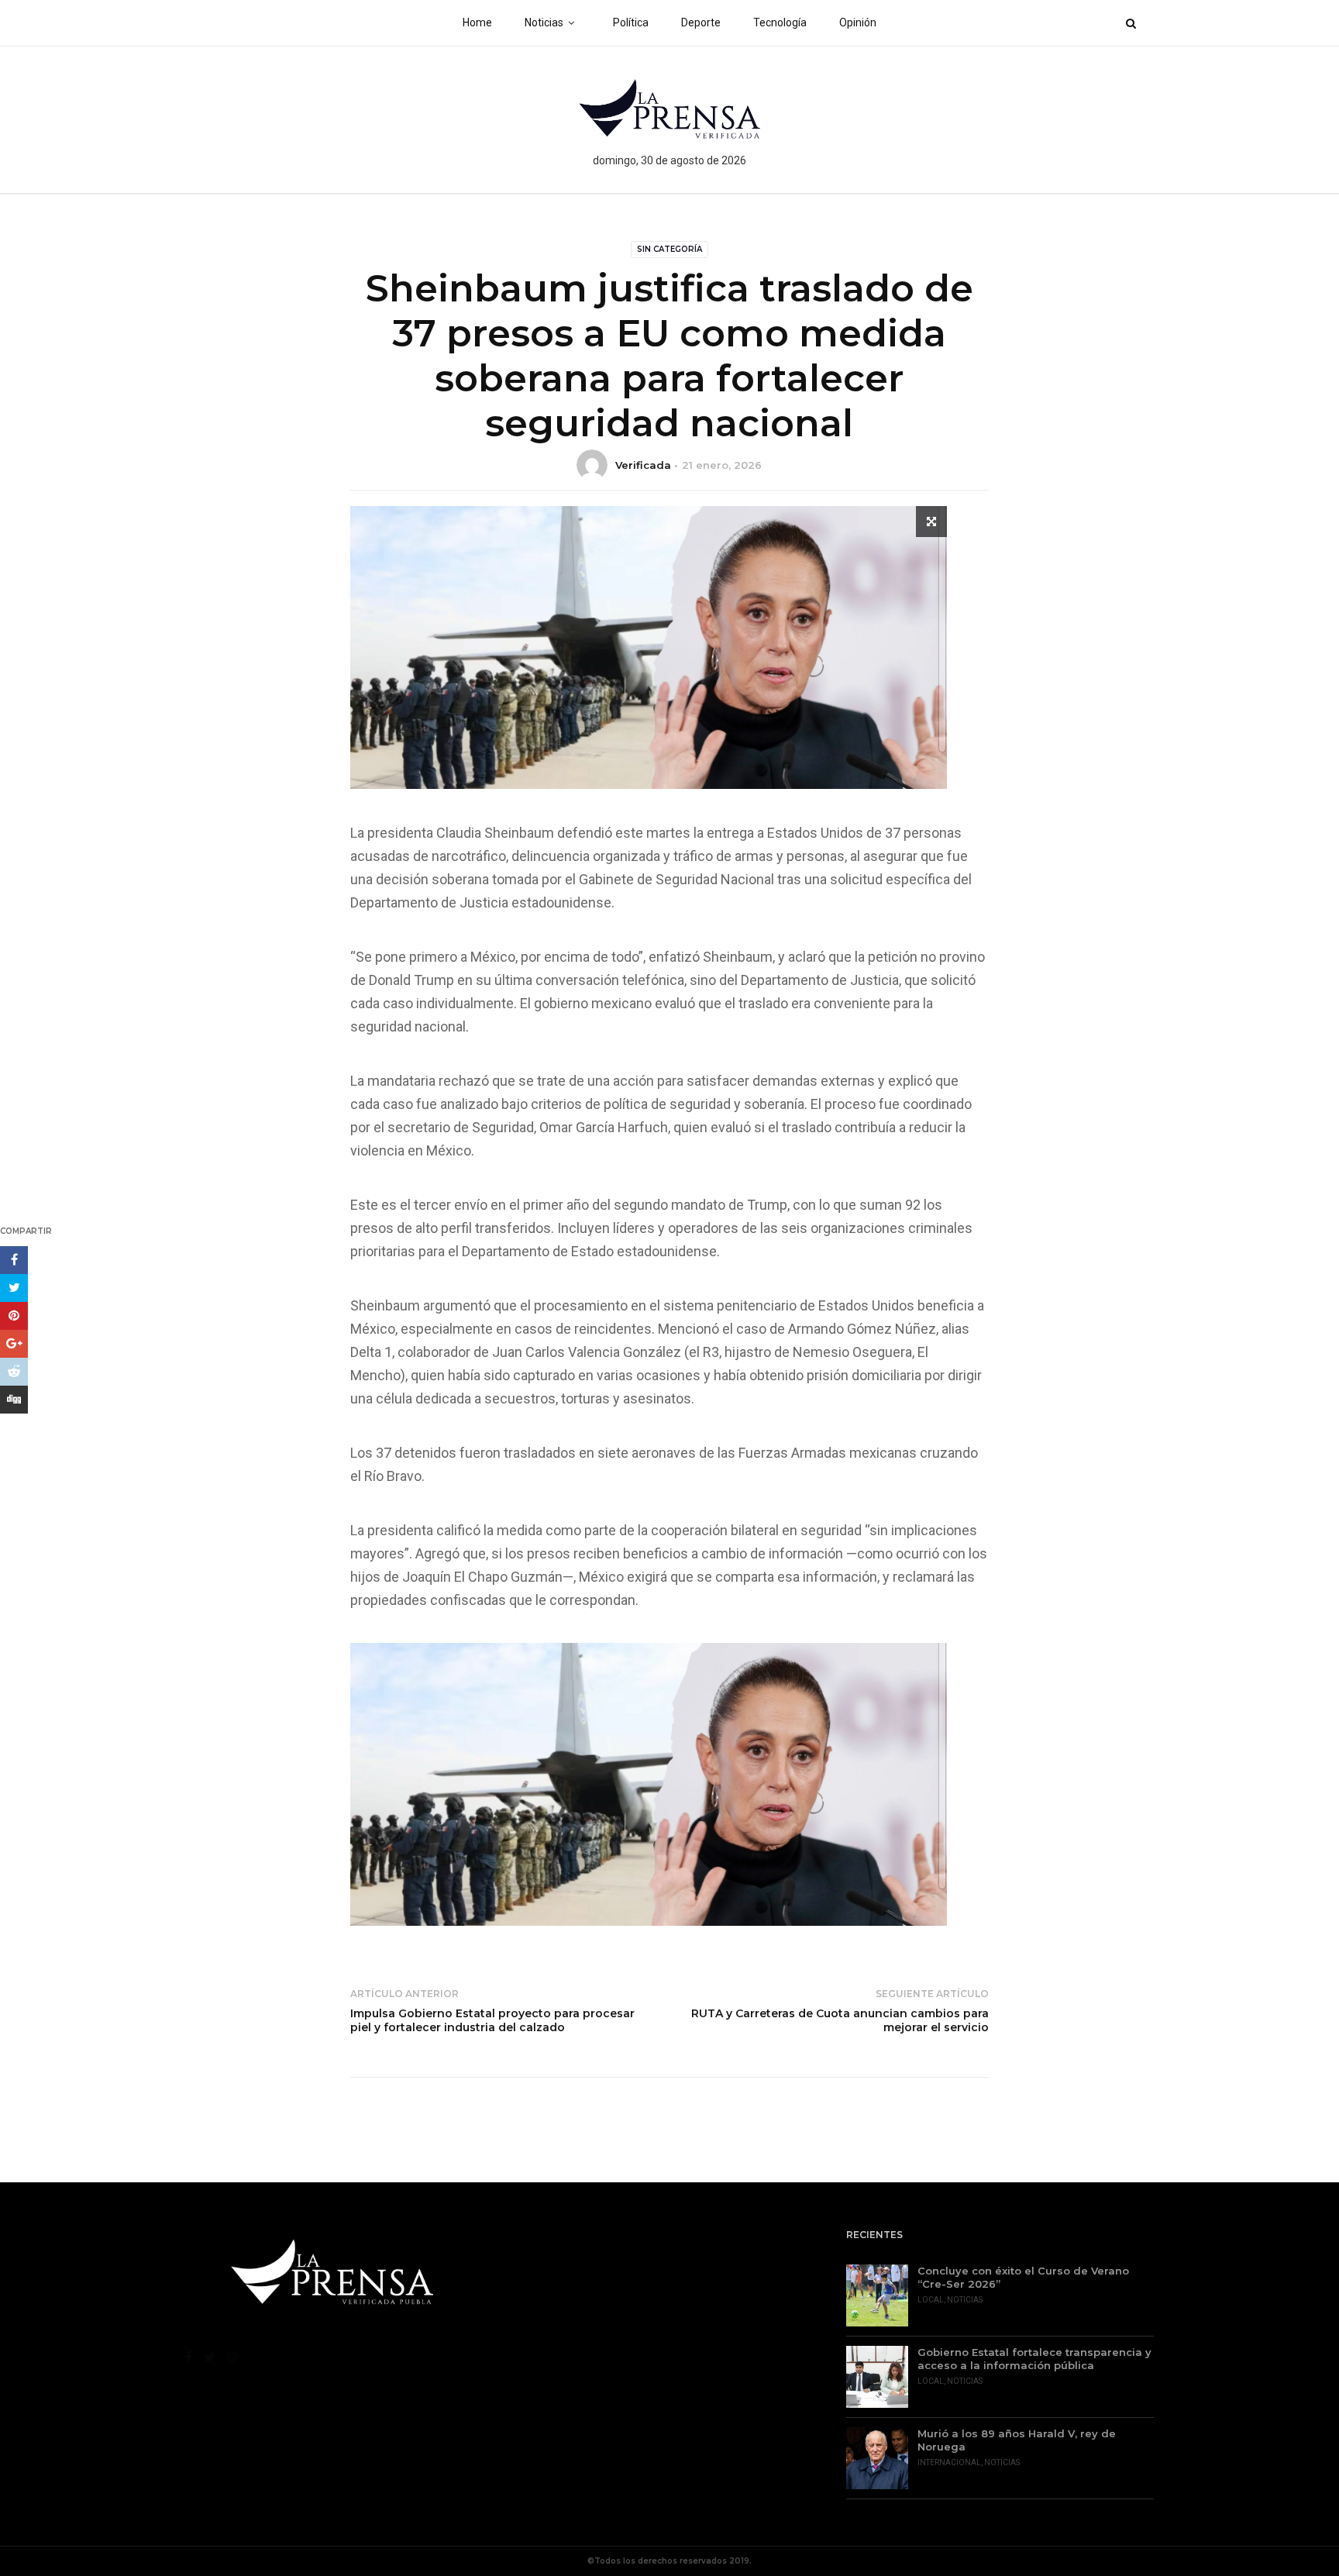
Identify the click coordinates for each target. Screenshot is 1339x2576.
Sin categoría (669, 249)
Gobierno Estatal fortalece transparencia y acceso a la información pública (1034, 2359)
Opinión (858, 22)
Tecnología (780, 22)
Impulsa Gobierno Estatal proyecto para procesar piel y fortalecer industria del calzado (492, 2020)
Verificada (643, 465)
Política (631, 22)
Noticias (544, 22)
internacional (949, 2462)
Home (477, 22)
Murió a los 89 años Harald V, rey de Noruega (1017, 2440)
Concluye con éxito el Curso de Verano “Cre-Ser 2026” (1023, 2277)
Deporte (701, 22)
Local (931, 2300)
